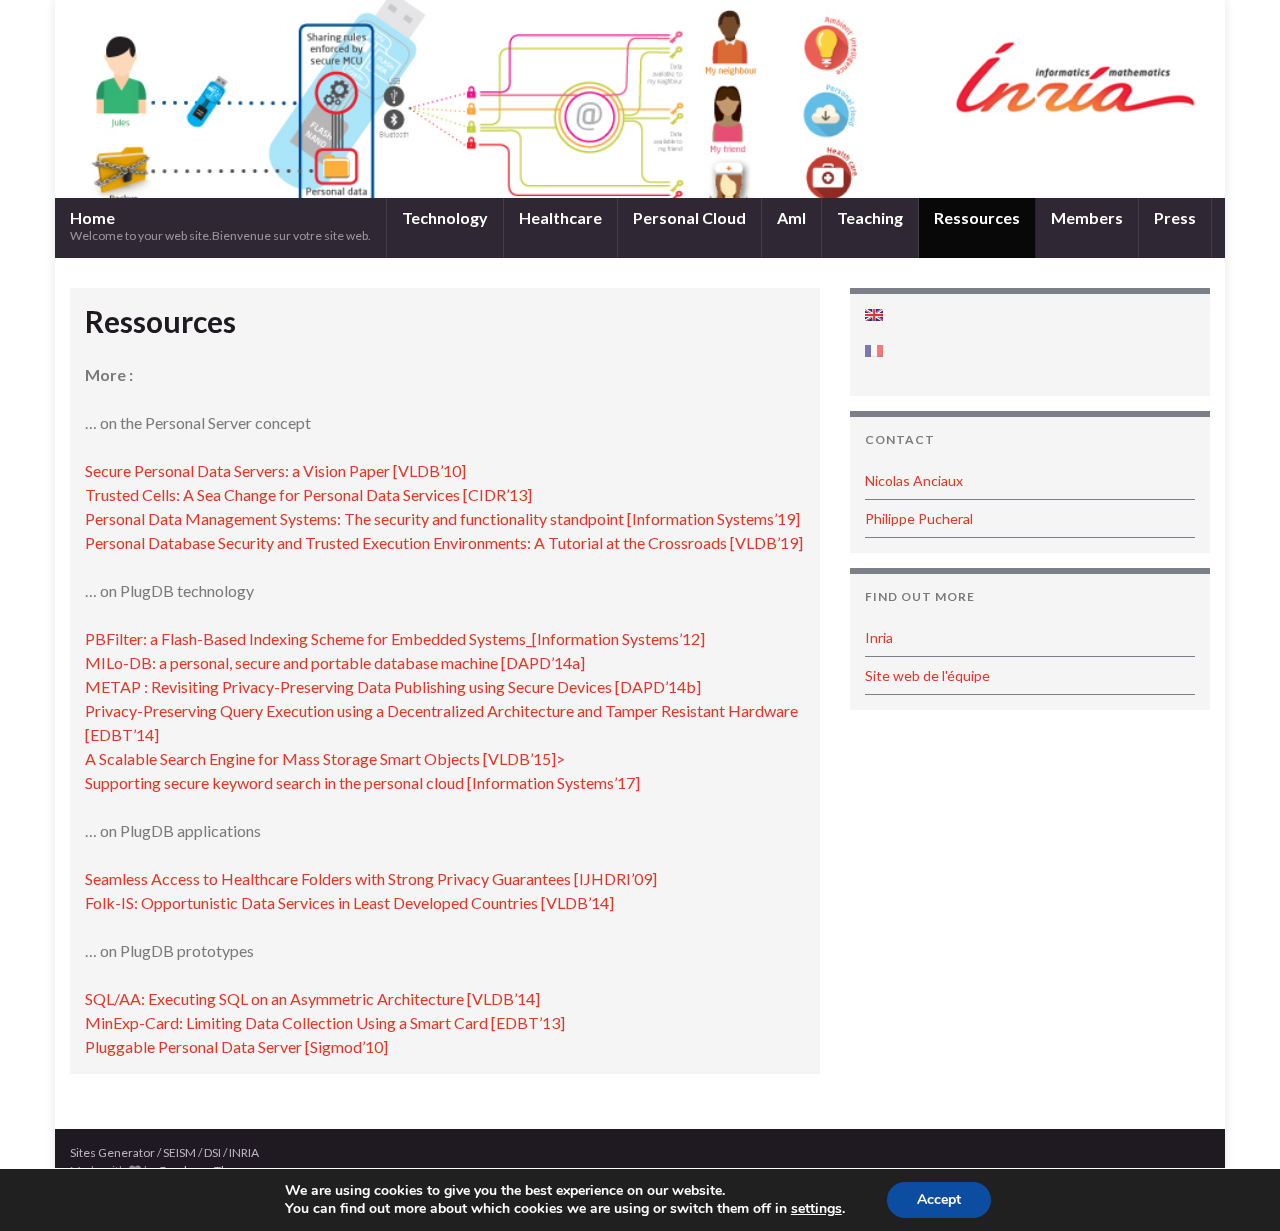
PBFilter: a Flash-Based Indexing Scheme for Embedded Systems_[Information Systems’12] (395, 638)
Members (1087, 217)
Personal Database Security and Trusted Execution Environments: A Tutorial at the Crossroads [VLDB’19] (444, 542)
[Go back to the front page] (640, 99)
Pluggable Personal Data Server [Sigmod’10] (236, 1046)
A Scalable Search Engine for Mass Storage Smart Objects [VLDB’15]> (325, 758)
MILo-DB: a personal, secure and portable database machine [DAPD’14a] (335, 662)
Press (1175, 217)
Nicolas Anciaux (914, 480)
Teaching (870, 217)
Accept (939, 1199)
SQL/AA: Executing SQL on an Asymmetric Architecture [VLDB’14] (312, 998)
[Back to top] (1235, 1186)
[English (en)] (875, 315)
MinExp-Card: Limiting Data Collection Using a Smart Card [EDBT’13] (325, 1022)
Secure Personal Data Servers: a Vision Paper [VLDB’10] (275, 470)
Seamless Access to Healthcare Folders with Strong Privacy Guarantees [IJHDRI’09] (371, 878)
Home (220, 225)
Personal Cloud (689, 217)
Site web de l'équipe (927, 675)
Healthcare (560, 217)
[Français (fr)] (875, 351)
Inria (879, 637)
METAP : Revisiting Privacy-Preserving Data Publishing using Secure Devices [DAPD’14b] (393, 686)
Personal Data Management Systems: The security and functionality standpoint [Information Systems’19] (442, 518)
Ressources (977, 217)
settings (816, 1209)
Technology (445, 217)
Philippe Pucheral (919, 518)
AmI (791, 217)
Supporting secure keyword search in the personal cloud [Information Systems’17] (362, 782)
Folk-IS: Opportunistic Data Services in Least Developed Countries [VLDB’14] (349, 902)
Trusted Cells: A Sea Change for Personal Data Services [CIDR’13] (308, 494)
